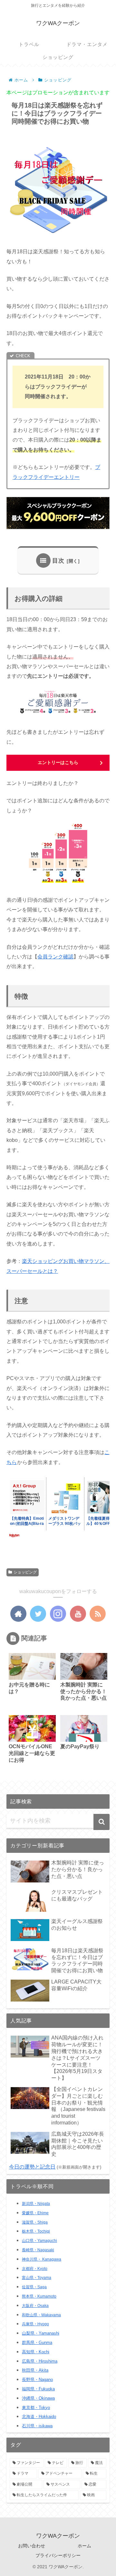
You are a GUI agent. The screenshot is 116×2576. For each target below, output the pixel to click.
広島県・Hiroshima (40, 2361)
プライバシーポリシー (58, 2555)
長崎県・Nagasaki (38, 2250)
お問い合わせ (32, 2546)
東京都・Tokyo (36, 2408)
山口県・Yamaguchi (39, 2241)
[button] (101, 1822)
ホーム (84, 2546)
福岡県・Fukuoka (38, 2389)
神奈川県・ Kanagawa (42, 2259)
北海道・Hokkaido (39, 2417)
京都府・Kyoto (35, 2269)
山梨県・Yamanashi (41, 2333)
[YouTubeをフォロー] (78, 1614)
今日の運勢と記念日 (32, 2167)
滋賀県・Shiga (35, 2222)
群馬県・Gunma (37, 2343)
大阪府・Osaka (35, 2306)
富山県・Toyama (37, 2278)
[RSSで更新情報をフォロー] (98, 1614)
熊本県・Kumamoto (39, 2296)
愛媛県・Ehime (35, 2213)
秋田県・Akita (35, 2370)
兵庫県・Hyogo (35, 2324)
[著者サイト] (18, 1614)
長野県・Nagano (37, 2380)
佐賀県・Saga (34, 2287)
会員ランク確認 (55, 957)
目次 (58, 561)
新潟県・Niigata (36, 2204)
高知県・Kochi (36, 2352)
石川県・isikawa (37, 2426)
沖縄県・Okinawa (38, 2398)
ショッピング (25, 1572)
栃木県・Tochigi (36, 2231)
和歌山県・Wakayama (41, 2315)
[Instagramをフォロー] (58, 1614)
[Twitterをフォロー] (38, 1614)
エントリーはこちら (58, 762)
